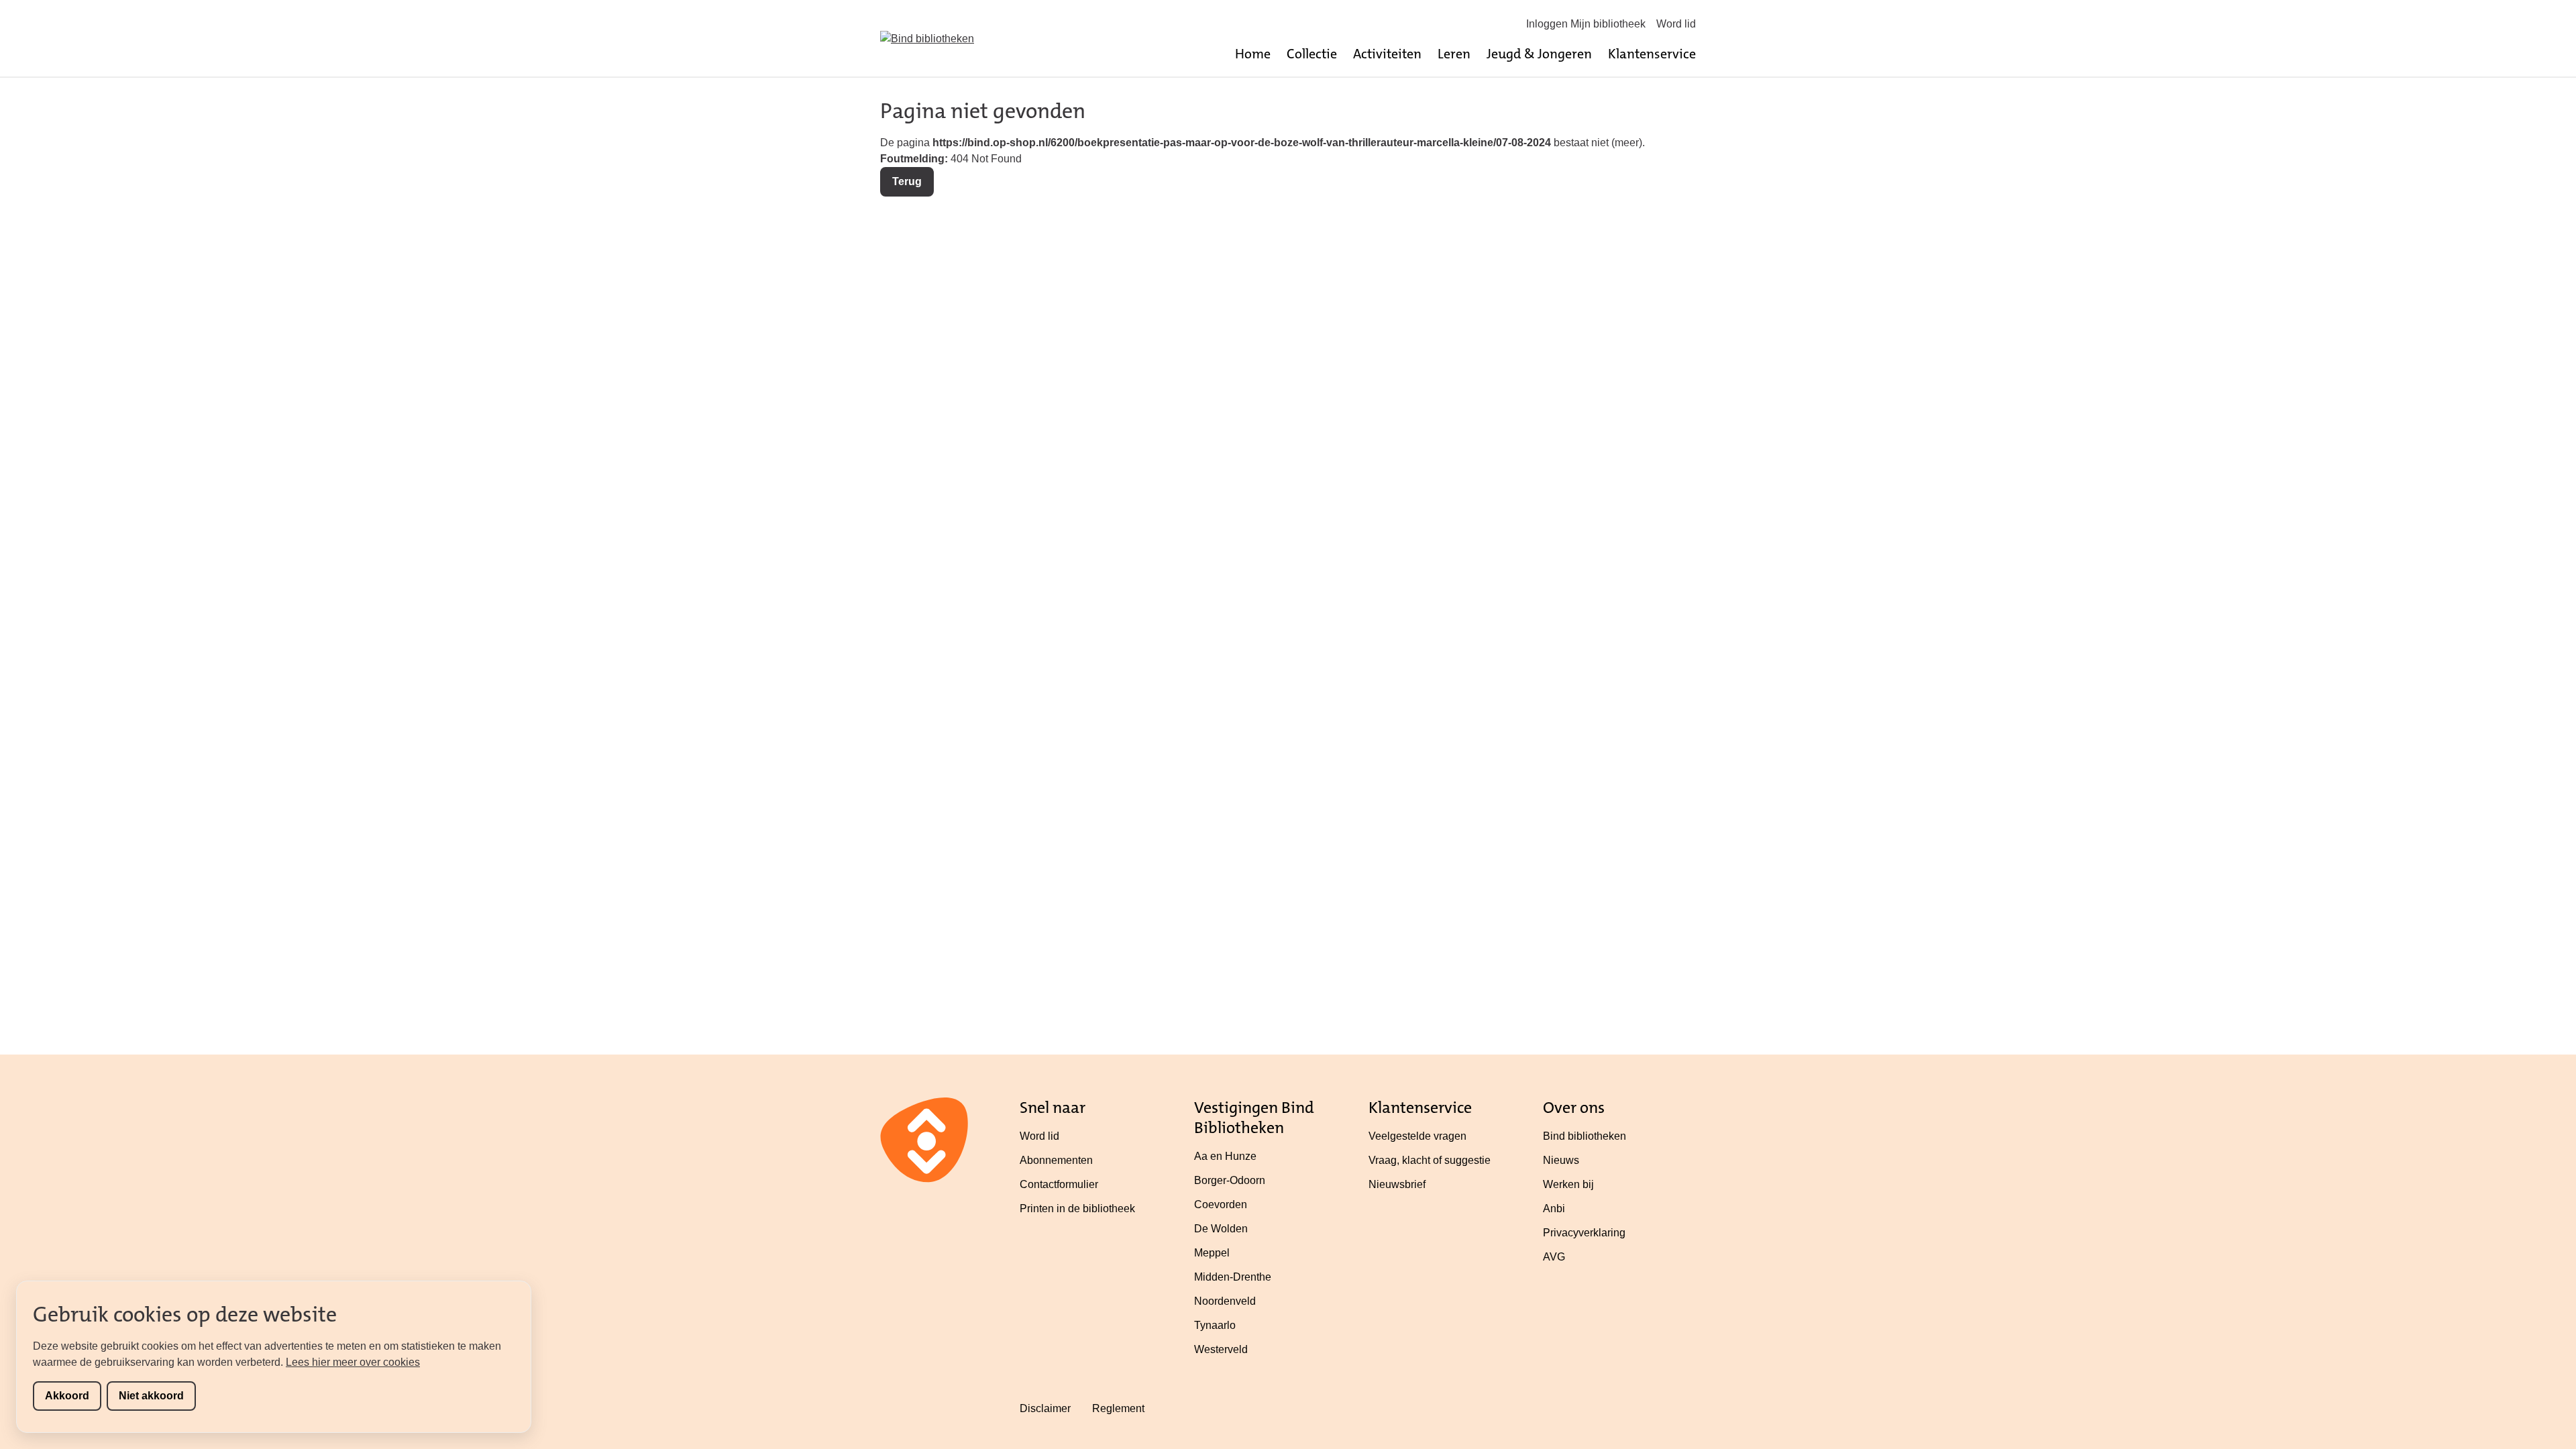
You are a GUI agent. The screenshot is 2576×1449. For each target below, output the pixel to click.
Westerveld (1221, 1349)
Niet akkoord (151, 1396)
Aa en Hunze (1225, 1156)
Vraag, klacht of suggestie (1430, 1160)
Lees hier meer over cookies (353, 1362)
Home (1253, 54)
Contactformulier (1059, 1184)
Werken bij (1568, 1184)
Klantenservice (1652, 54)
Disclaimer (1045, 1408)
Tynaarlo (1215, 1325)
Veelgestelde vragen (1417, 1136)
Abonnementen (1056, 1160)
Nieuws (1561, 1160)
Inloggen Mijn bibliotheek (1586, 24)
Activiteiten (1387, 54)
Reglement (1118, 1408)
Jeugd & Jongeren (1539, 54)
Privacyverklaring (1584, 1233)
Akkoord (67, 1396)
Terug (907, 181)
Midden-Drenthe (1233, 1277)
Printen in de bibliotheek (1077, 1209)
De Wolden (1221, 1229)
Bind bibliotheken (1585, 1136)
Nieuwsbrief (1397, 1184)
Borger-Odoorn (1230, 1180)
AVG (1554, 1257)
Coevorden (1221, 1204)
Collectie (1312, 54)
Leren (1454, 54)
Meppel (1212, 1253)
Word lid (1676, 24)
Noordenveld (1225, 1301)
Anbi (1554, 1209)
